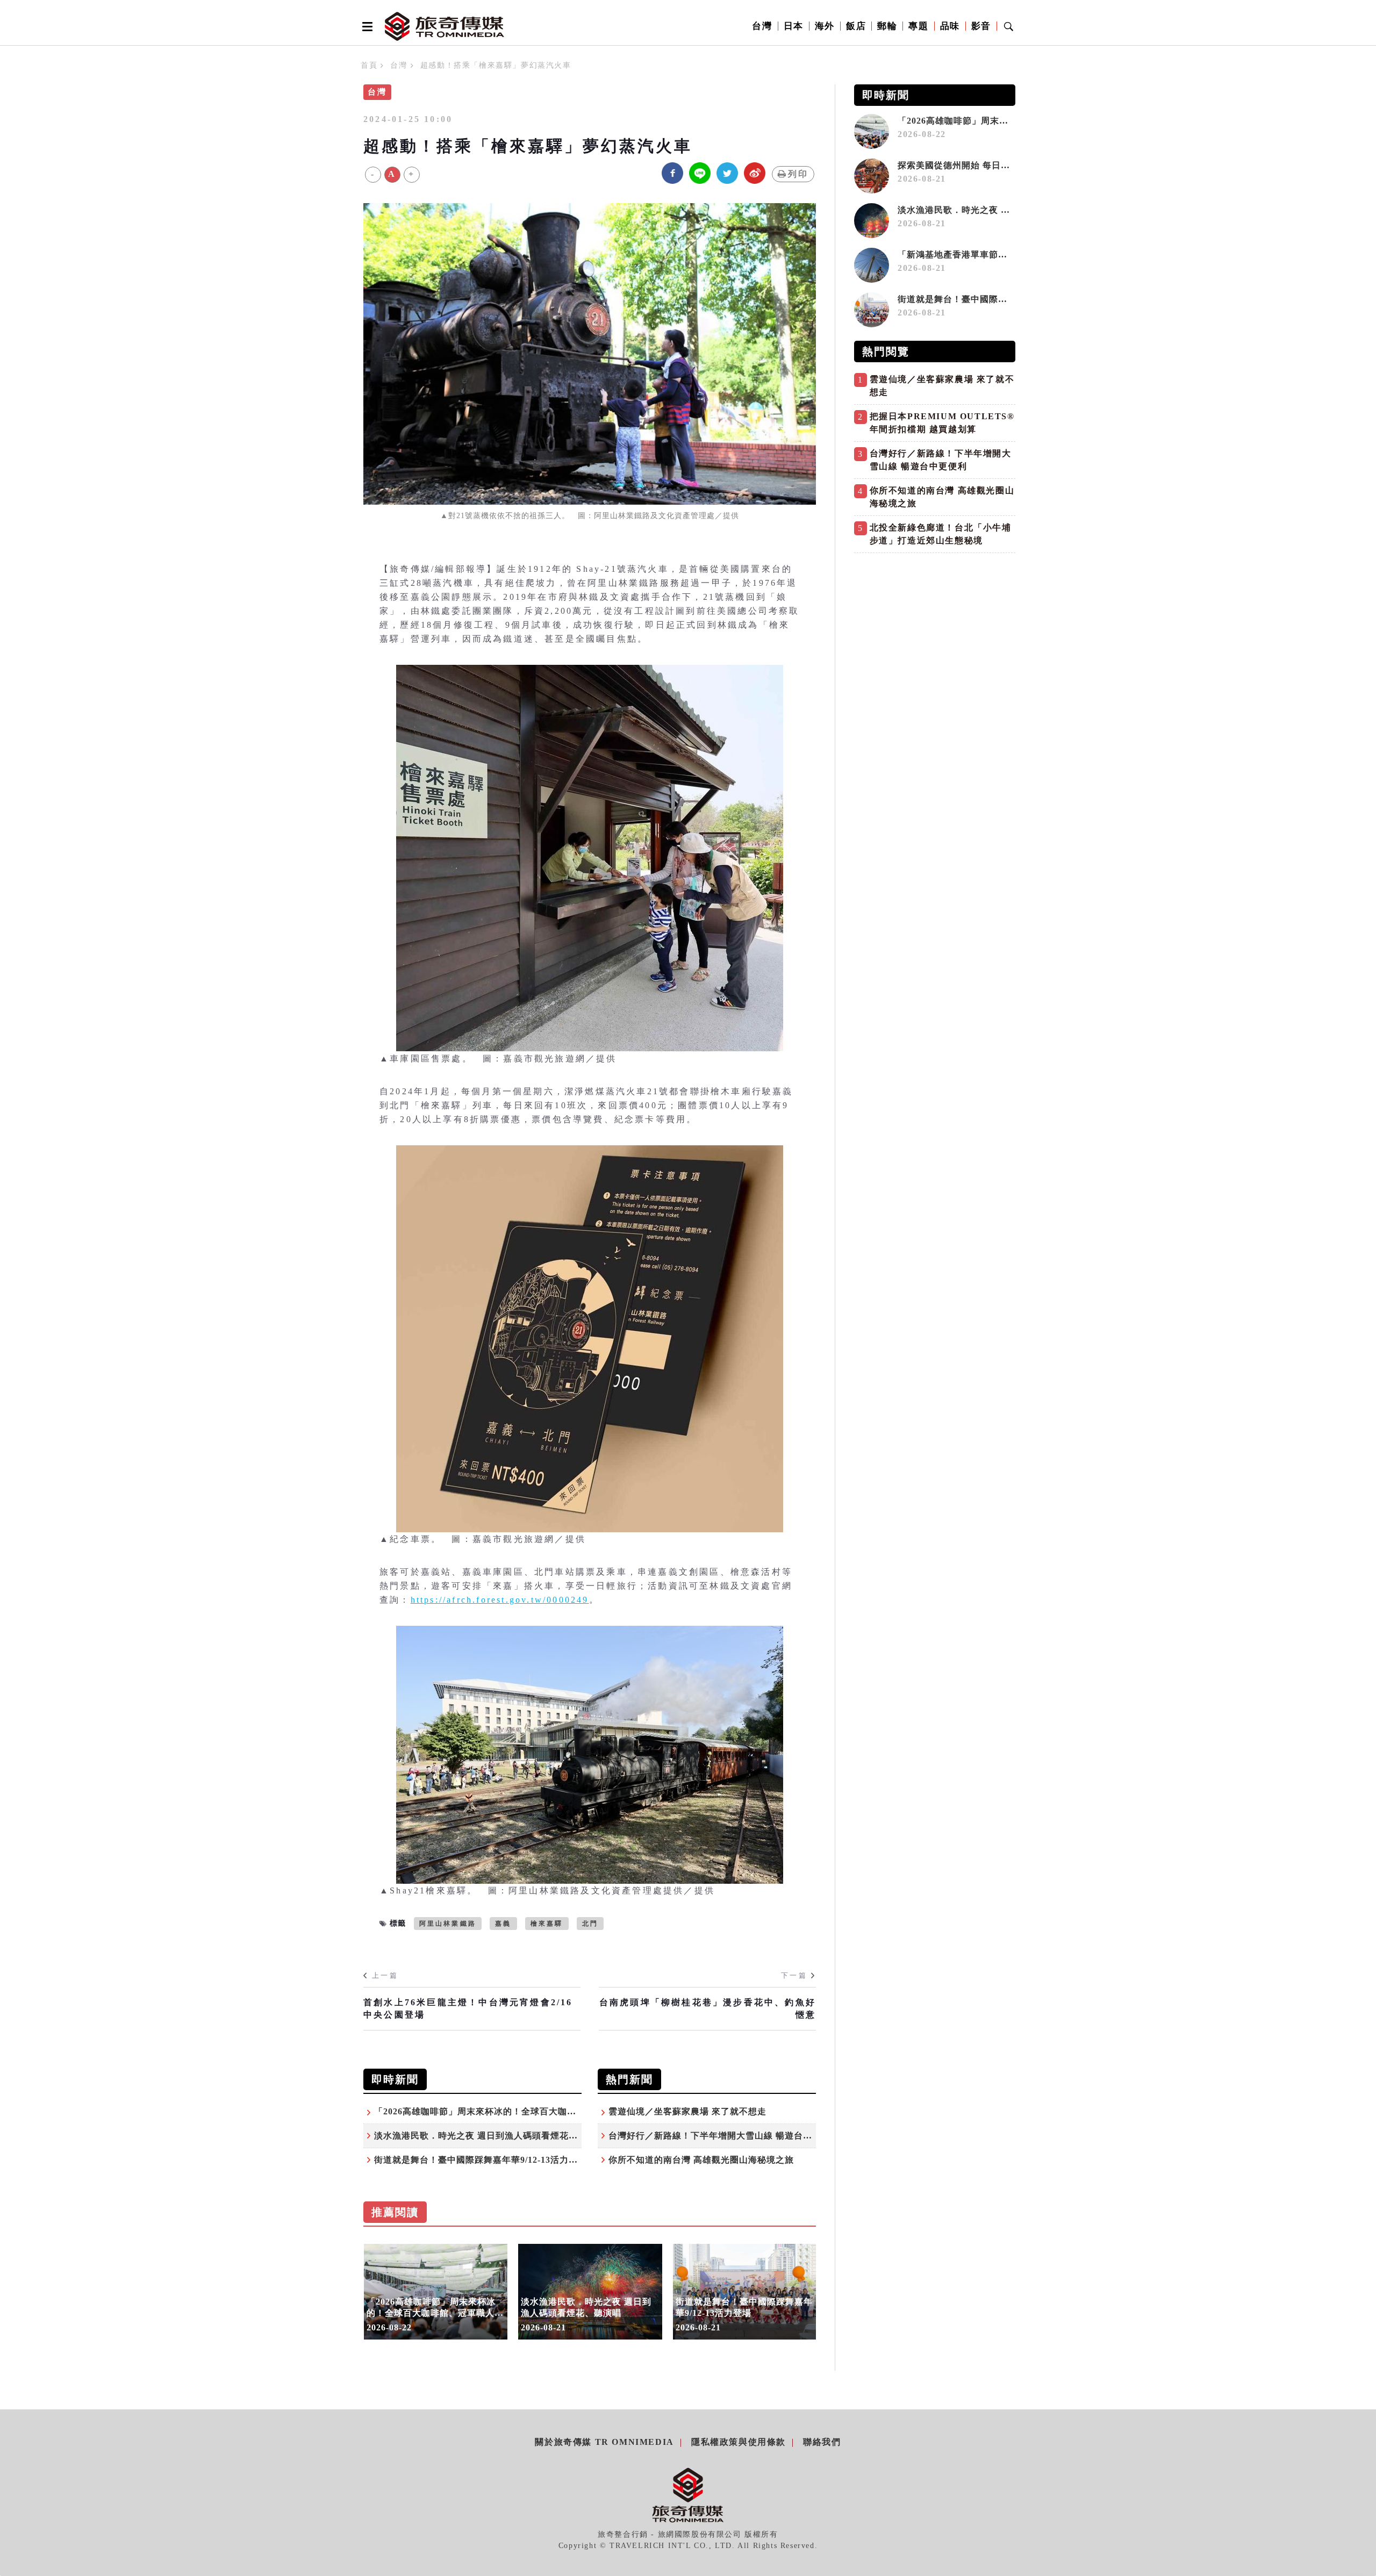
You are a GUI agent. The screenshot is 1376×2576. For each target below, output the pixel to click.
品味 (950, 26)
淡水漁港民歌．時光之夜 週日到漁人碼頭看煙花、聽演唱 (490, 2136)
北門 (590, 1924)
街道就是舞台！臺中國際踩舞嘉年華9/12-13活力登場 (481, 2160)
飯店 (856, 26)
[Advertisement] (935, 634)
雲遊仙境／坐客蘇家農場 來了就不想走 (687, 2111)
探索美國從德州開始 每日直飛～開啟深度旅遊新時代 (1004, 165)
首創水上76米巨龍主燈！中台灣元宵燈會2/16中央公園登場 (468, 2008)
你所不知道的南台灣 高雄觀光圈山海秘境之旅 (701, 2160)
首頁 (369, 65)
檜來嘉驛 (547, 1924)
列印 (798, 174)
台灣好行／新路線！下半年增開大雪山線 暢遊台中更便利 (724, 2136)
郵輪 (887, 26)
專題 (918, 26)
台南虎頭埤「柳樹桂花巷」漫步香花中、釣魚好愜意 (708, 2008)
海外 (825, 26)
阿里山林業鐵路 (448, 1924)
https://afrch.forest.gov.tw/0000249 (500, 1600)
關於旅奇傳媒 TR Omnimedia (604, 2442)
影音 (981, 26)
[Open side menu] (365, 26)
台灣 (762, 26)
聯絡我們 (822, 2442)
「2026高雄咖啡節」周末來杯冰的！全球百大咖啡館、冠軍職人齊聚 (512, 2111)
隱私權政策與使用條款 (739, 2442)
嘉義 (503, 1924)
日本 (794, 26)
